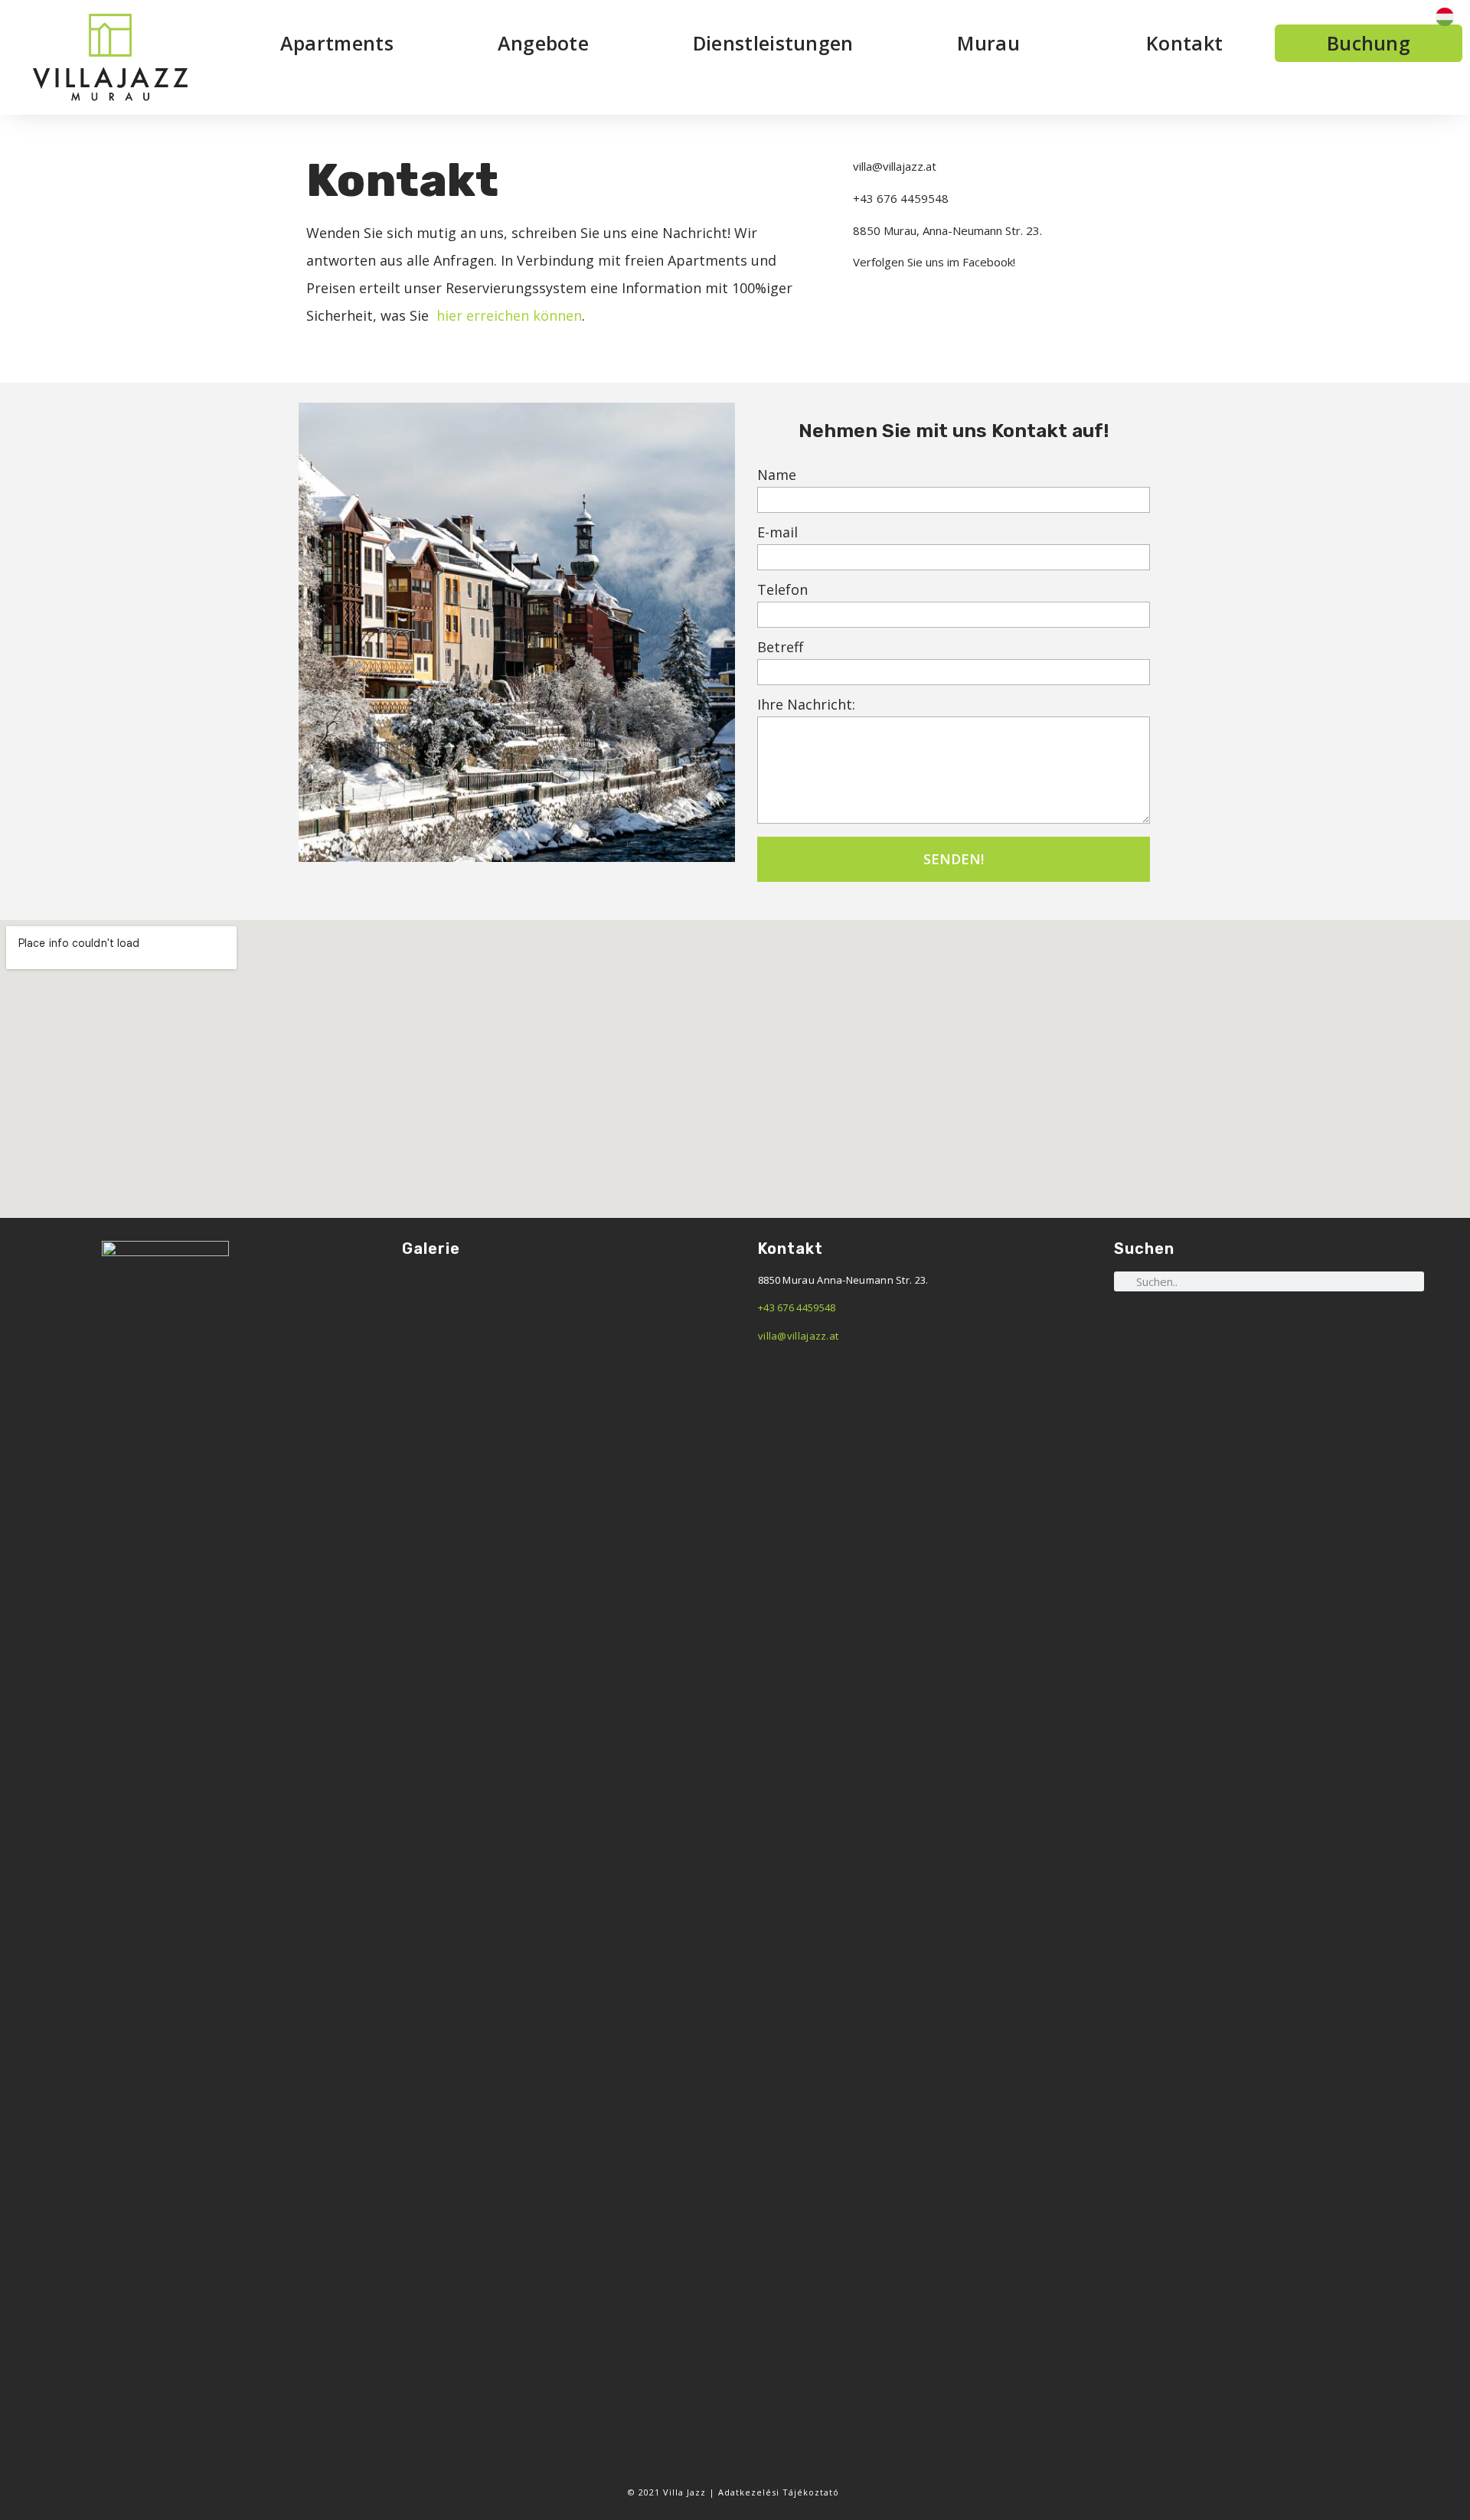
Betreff (780, 648)
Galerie (431, 1249)
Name (777, 476)
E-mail (777, 533)
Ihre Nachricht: (806, 705)
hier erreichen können (507, 315)
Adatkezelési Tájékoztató (780, 2492)
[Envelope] (1287, 1323)
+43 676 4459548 (797, 1307)
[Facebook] (1251, 1323)
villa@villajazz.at (798, 1336)
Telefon (782, 591)
